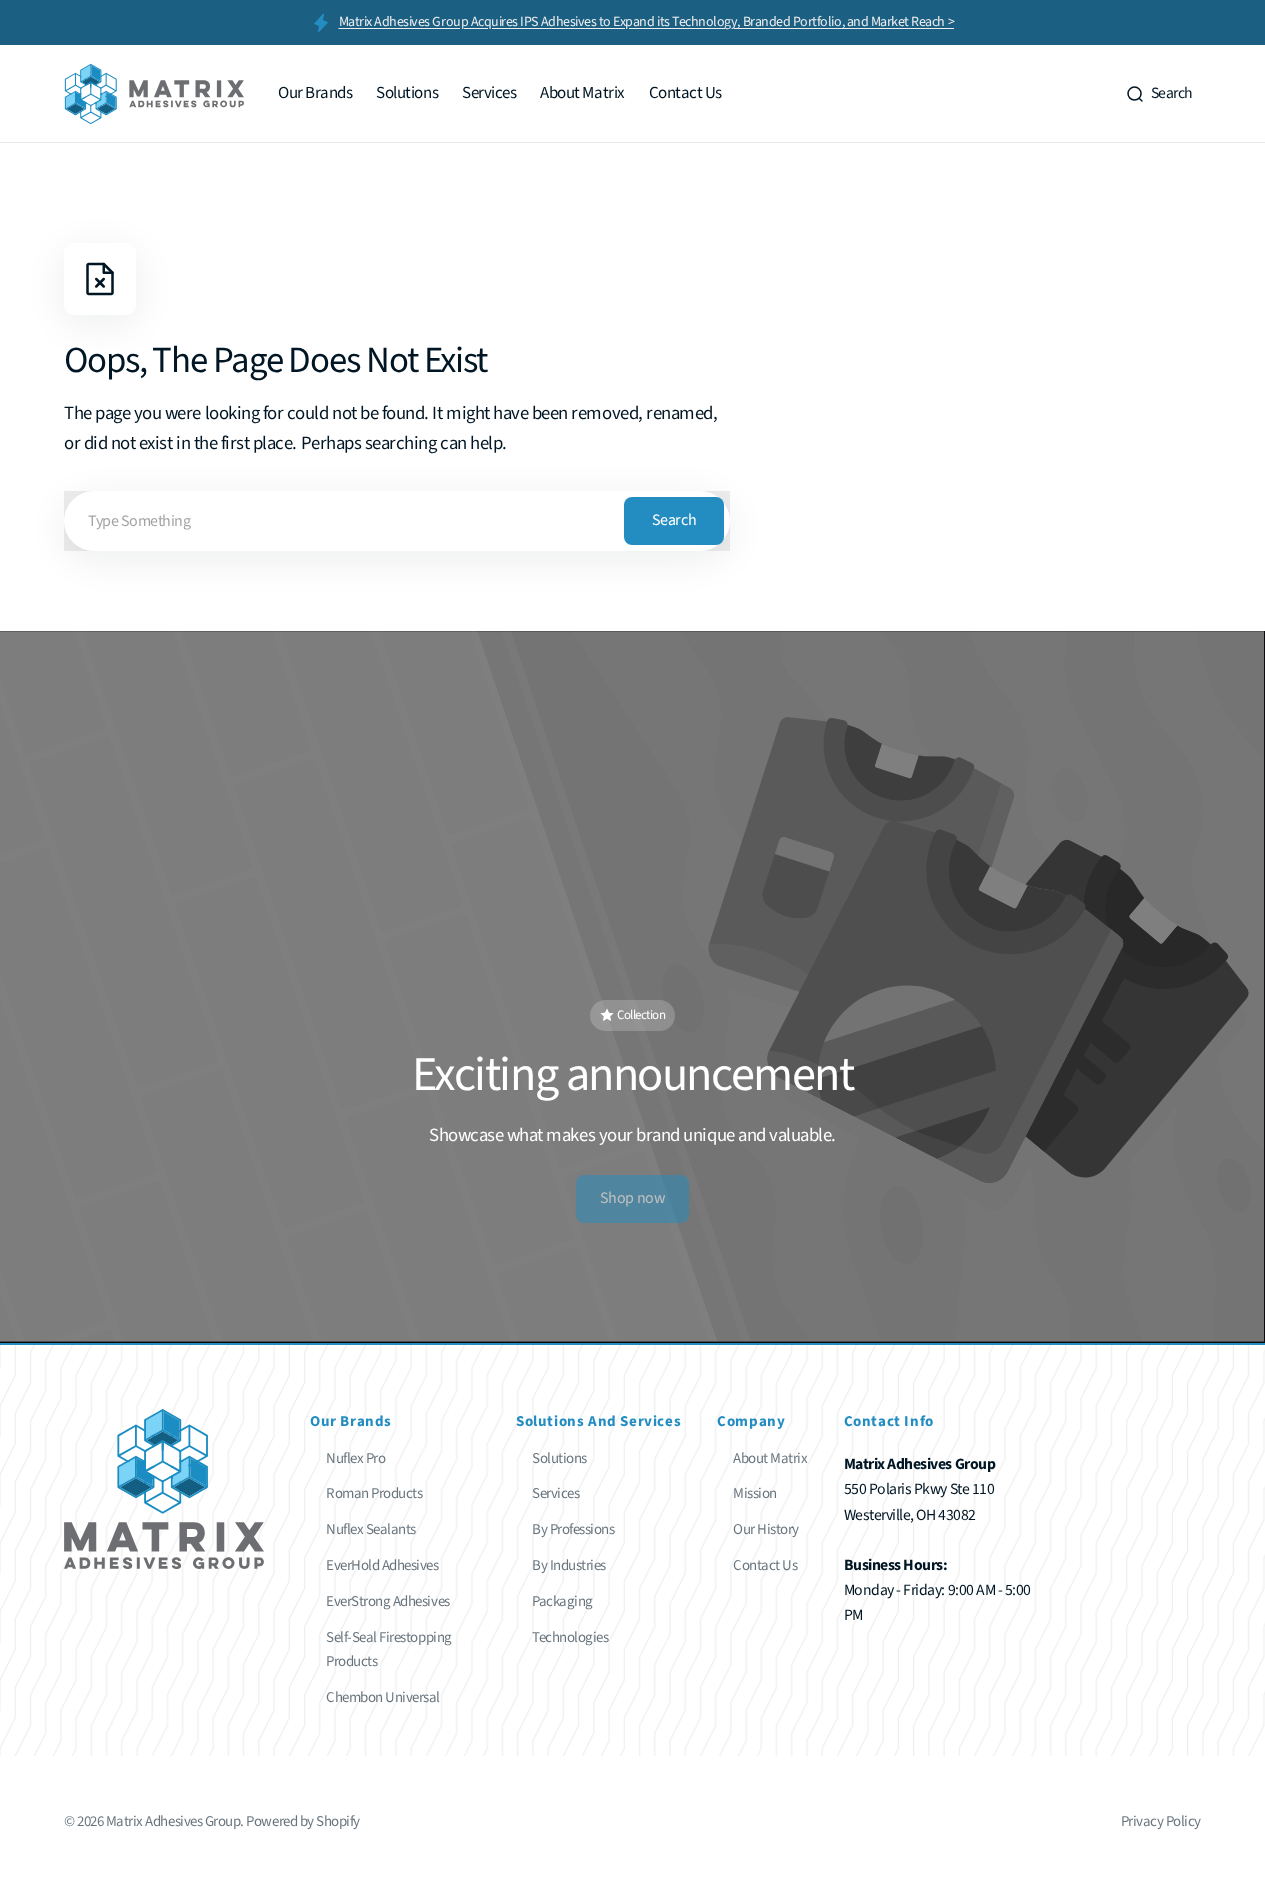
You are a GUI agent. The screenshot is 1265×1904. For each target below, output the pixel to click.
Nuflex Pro (355, 1458)
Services (555, 1493)
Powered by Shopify (303, 1821)
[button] (1159, 94)
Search (674, 520)
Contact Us (765, 1565)
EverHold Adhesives (382, 1565)
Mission (755, 1493)
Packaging (562, 1601)
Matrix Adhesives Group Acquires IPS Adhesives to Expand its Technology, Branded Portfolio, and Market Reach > (647, 22)
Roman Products (374, 1493)
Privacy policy (1161, 1821)
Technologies (570, 1637)
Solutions (559, 1458)
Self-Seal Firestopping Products (389, 1649)
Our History (766, 1529)
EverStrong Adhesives (388, 1601)
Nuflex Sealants (371, 1529)
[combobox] (397, 521)
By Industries (569, 1565)
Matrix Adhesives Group (173, 1821)
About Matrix (770, 1458)
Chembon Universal (383, 1697)
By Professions (573, 1529)
